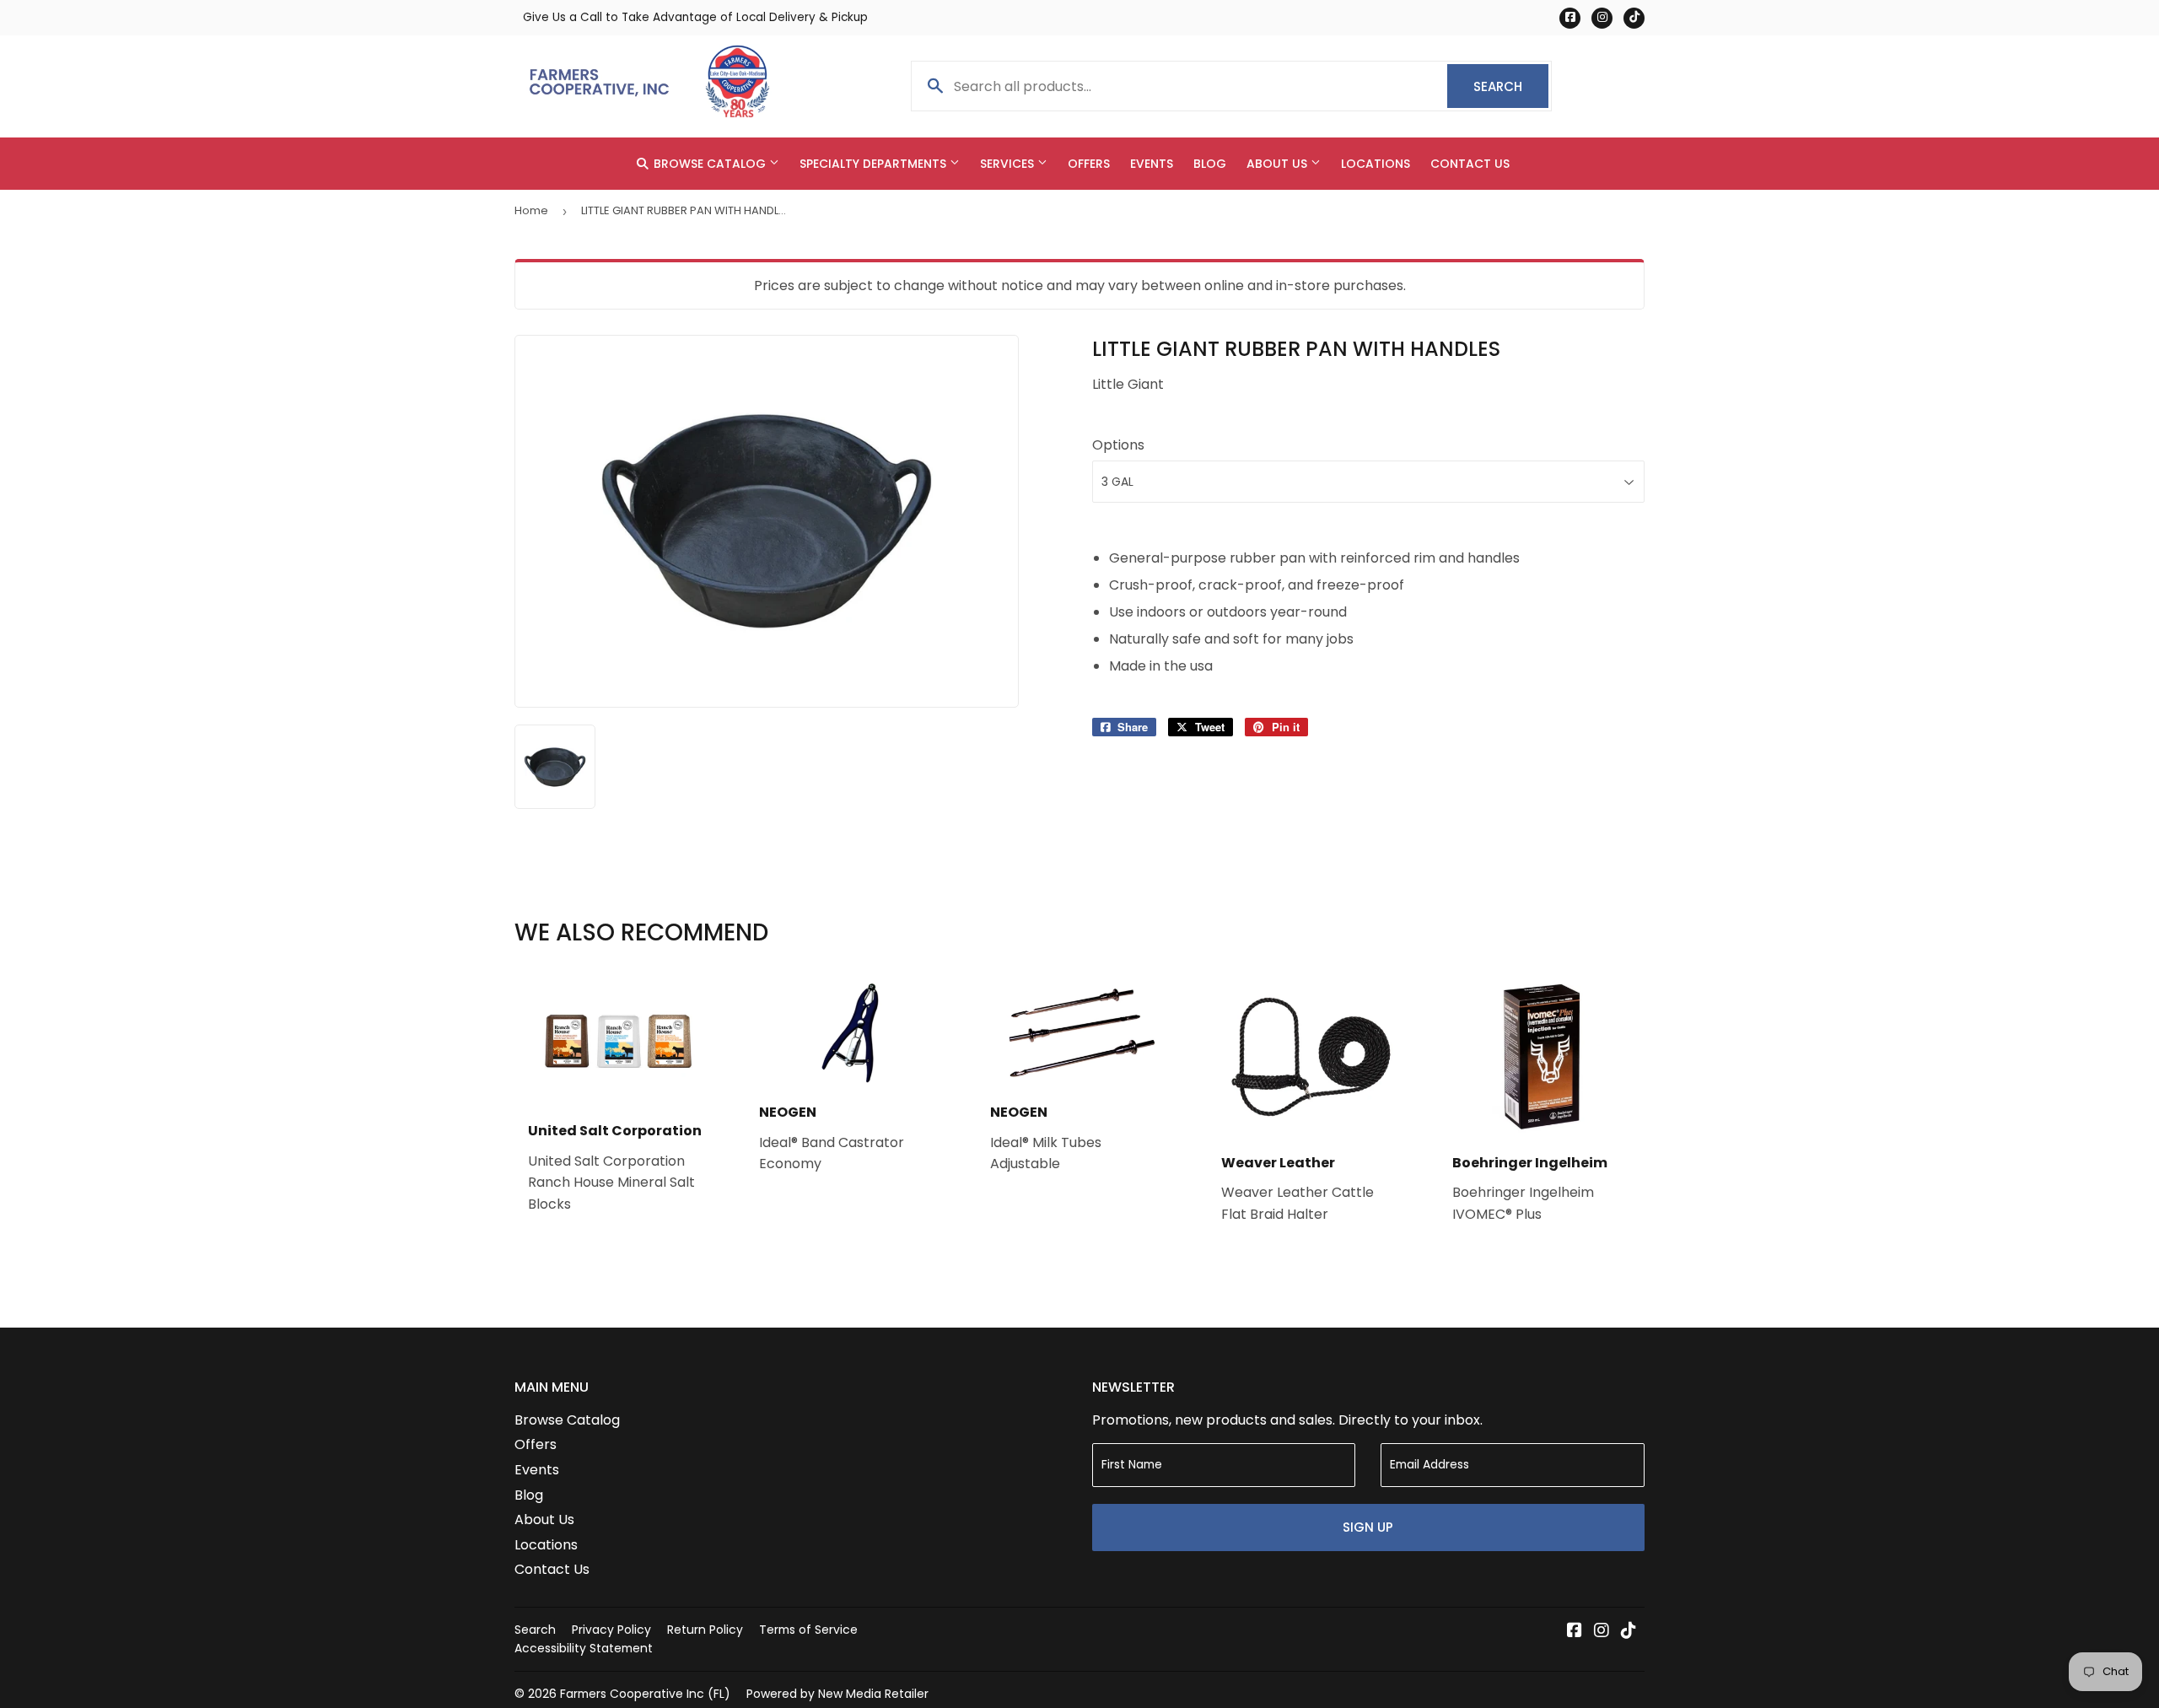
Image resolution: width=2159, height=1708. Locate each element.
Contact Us (1470, 164)
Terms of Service (808, 1630)
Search (1511, 86)
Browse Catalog (710, 164)
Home (531, 210)
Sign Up (1368, 1527)
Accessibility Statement (584, 1648)
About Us (1279, 164)
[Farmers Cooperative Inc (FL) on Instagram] (1602, 1632)
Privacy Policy (611, 1630)
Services (1009, 164)
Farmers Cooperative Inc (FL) (645, 1694)
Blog (1210, 164)
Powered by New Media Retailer (837, 1694)
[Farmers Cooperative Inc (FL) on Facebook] (1575, 1632)
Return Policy (705, 1630)
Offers (1089, 164)
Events (1152, 164)
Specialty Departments (875, 164)
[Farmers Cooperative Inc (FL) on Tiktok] (1629, 1632)
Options (1118, 445)
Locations (1376, 164)
